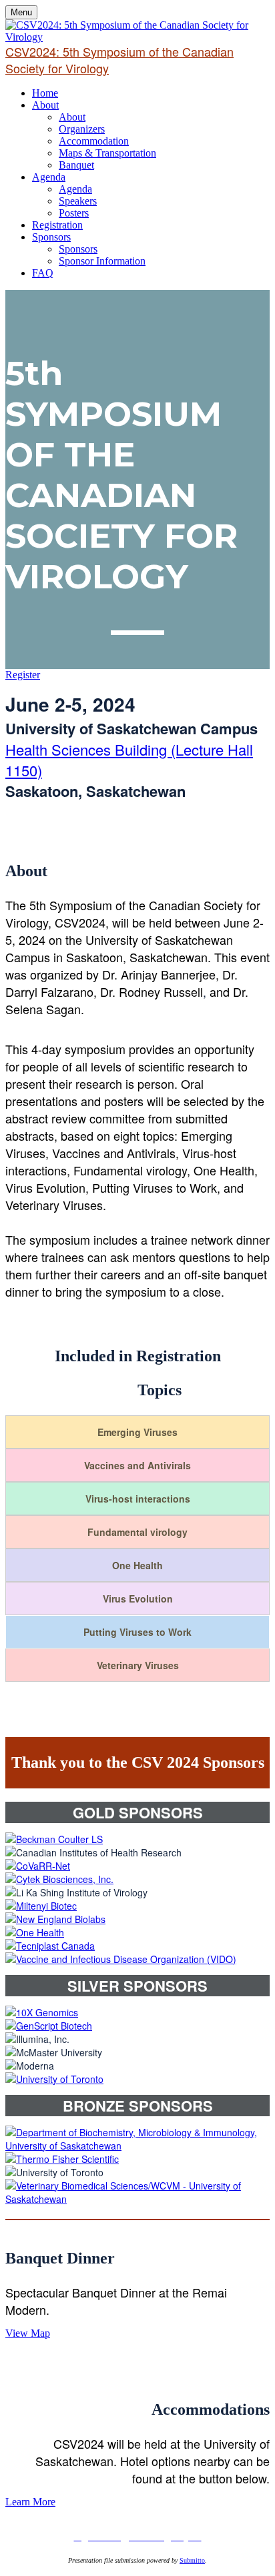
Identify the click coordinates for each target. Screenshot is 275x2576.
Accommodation (94, 141)
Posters (74, 213)
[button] (23, 675)
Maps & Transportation (107, 153)
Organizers (82, 129)
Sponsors (51, 237)
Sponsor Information (102, 261)
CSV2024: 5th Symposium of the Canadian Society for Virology (119, 60)
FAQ (43, 273)
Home (45, 93)
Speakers (78, 201)
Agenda (49, 177)
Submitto (192, 2560)
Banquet (76, 165)
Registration (57, 225)
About (45, 105)
